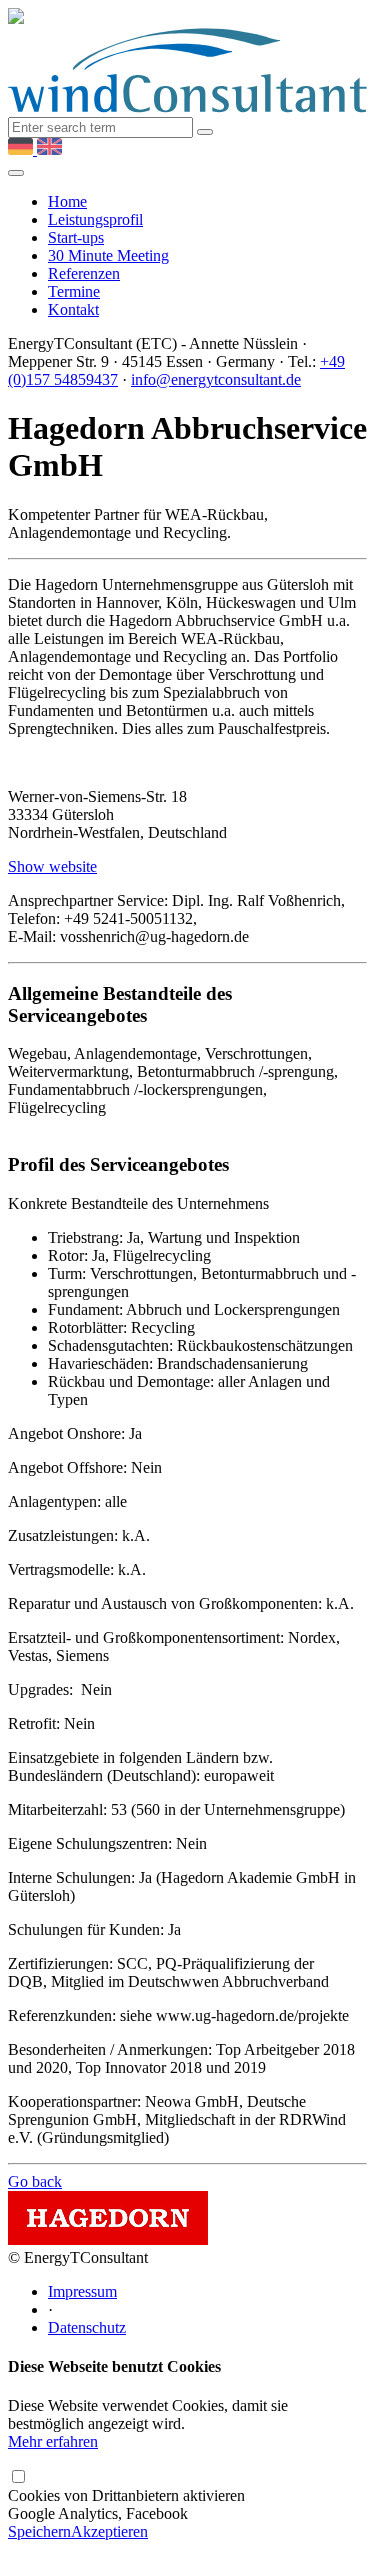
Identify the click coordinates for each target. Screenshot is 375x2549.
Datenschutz (87, 2327)
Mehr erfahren (53, 2441)
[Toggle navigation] (16, 173)
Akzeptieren (109, 2531)
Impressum (82, 2291)
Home (67, 201)
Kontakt (73, 309)
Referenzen (84, 273)
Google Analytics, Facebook (126, 2504)
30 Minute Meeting (108, 255)
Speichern (39, 2531)
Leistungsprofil (95, 219)
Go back (35, 2181)
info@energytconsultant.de (216, 379)
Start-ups (76, 237)
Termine (74, 291)
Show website (52, 866)
